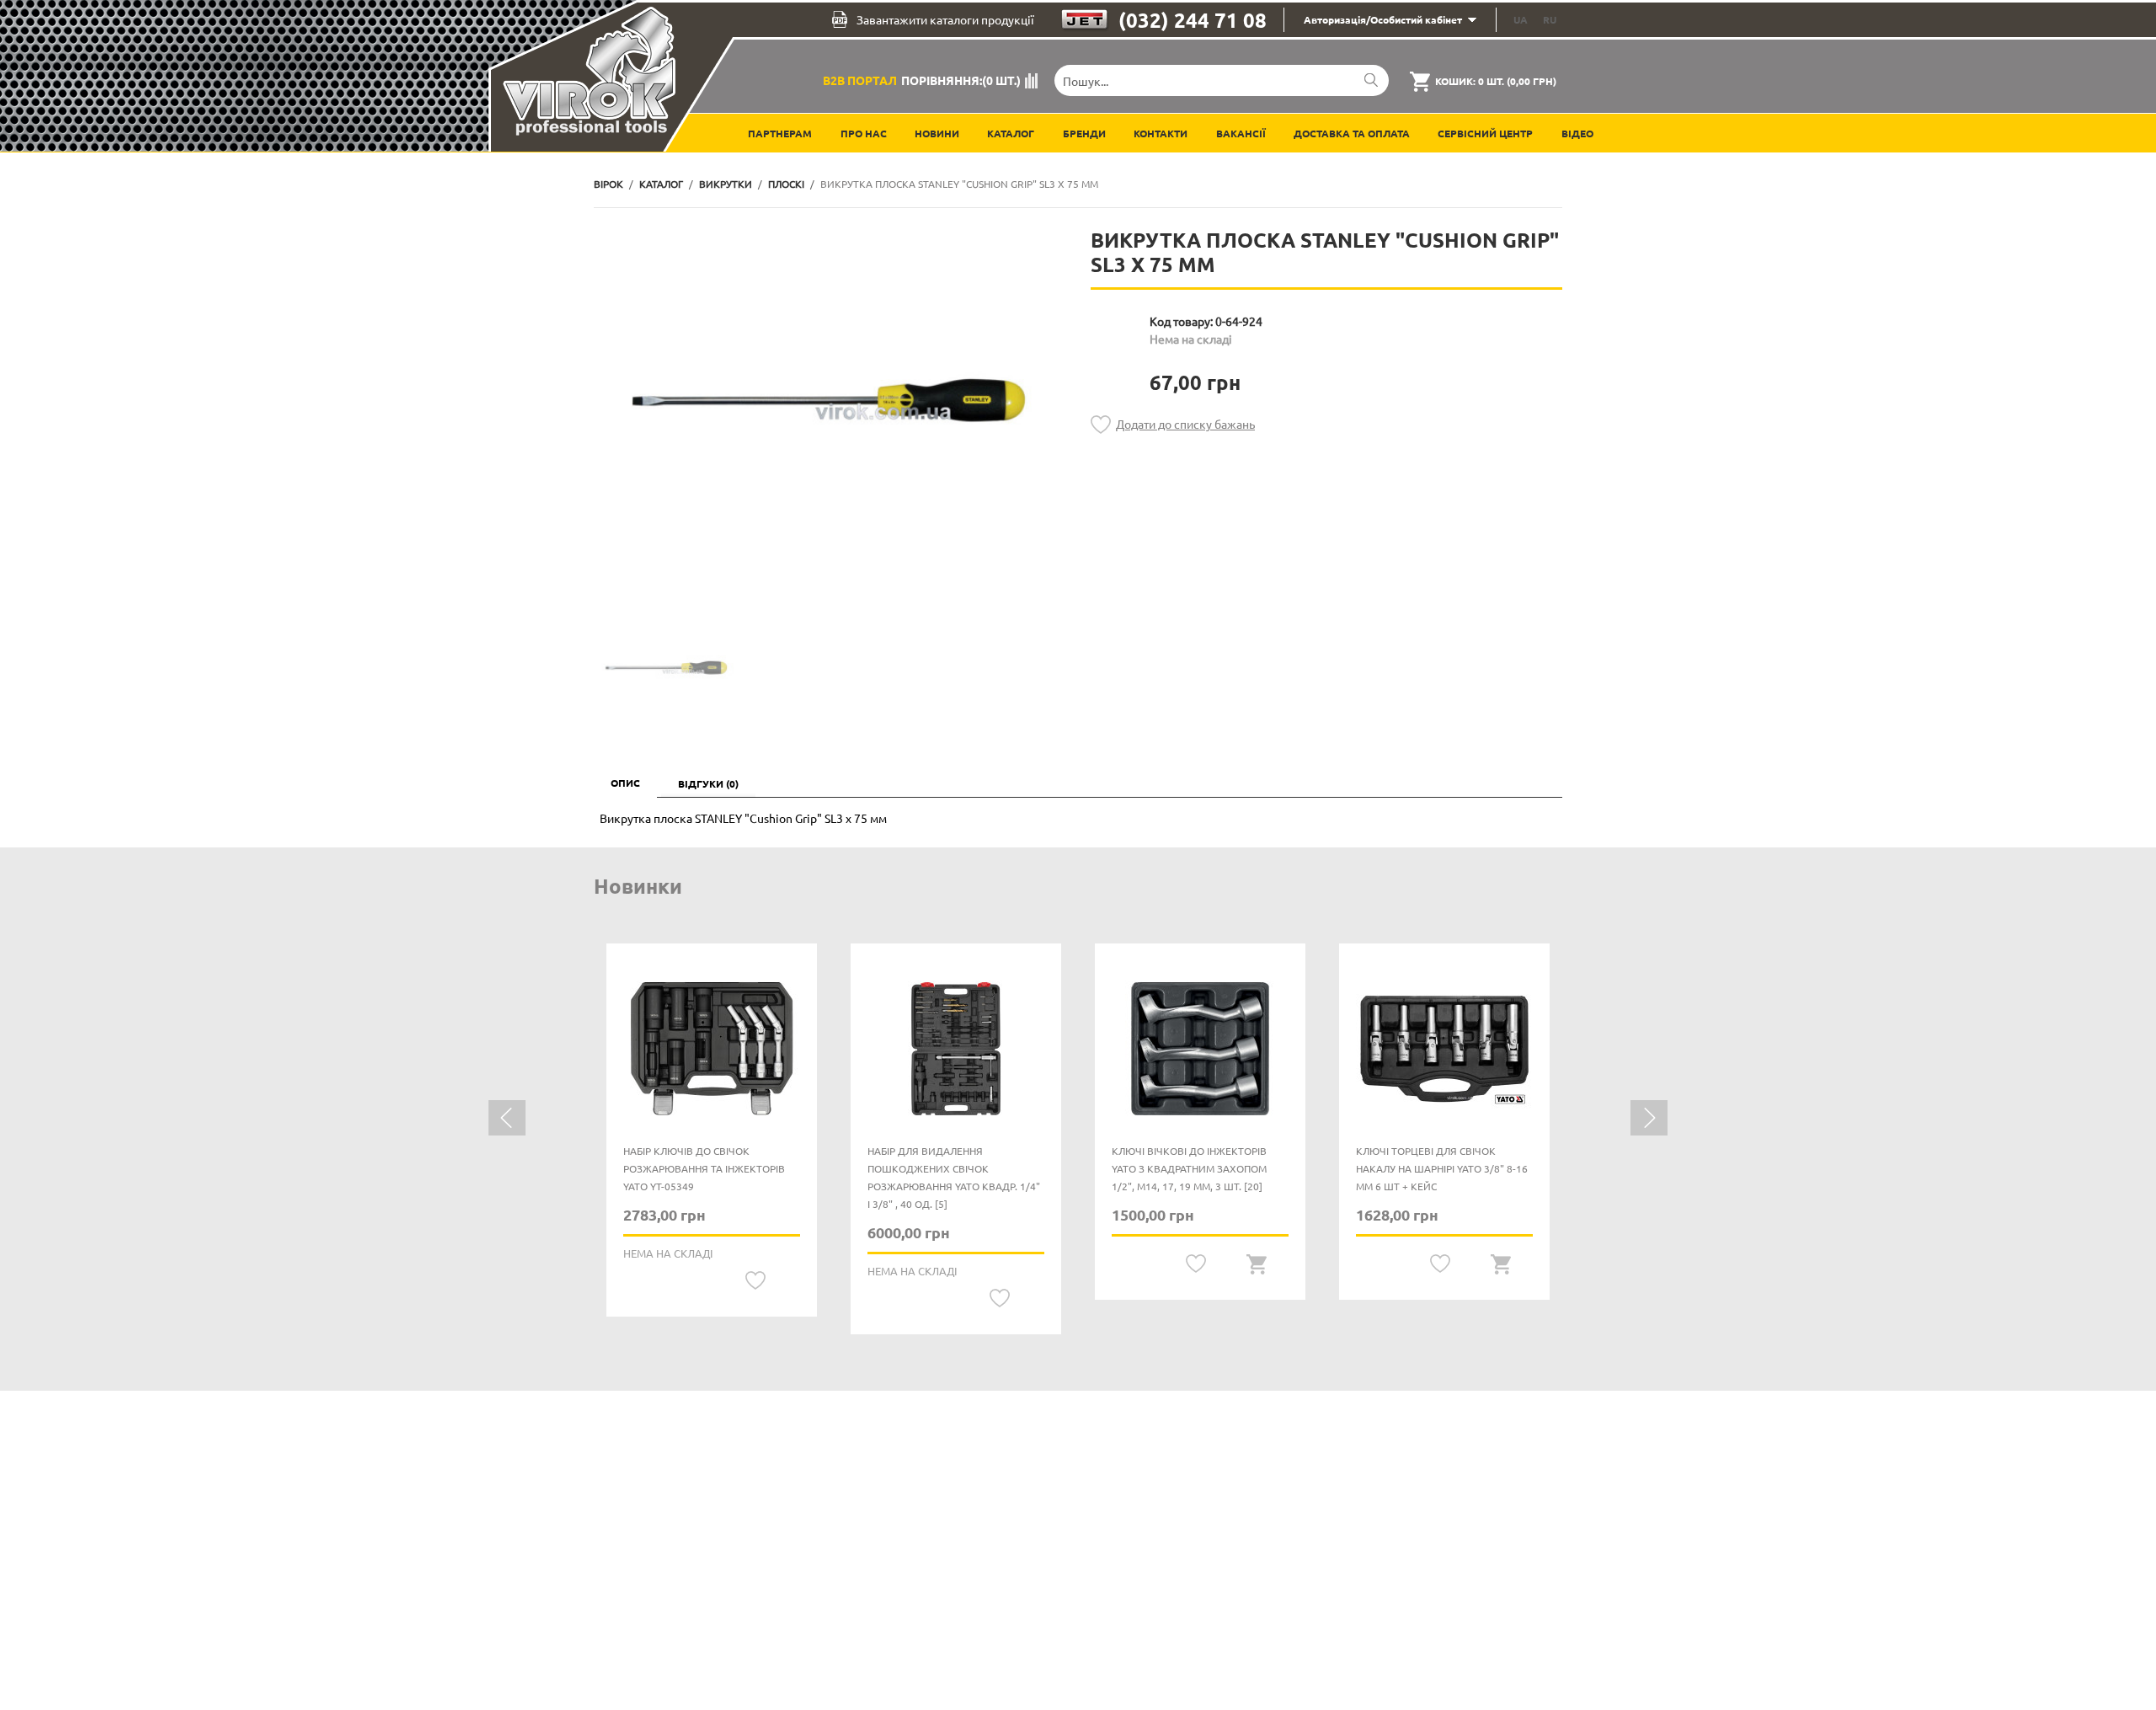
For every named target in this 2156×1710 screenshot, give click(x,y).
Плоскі (786, 184)
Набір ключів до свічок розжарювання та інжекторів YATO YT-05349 (704, 1168)
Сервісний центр (1485, 133)
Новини (937, 133)
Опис (625, 783)
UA (1521, 19)
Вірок (608, 184)
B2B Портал (860, 80)
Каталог (1011, 133)
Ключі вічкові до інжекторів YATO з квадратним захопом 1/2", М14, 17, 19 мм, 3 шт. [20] (1189, 1168)
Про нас (864, 133)
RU (1550, 19)
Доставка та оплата (1352, 133)
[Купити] (1257, 1264)
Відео (1577, 133)
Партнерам (780, 133)
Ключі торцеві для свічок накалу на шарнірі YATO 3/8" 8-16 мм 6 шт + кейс (1442, 1168)
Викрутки (726, 184)
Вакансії (1241, 133)
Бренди (1084, 133)
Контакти (1161, 133)
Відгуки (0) (708, 783)
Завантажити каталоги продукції (945, 19)
